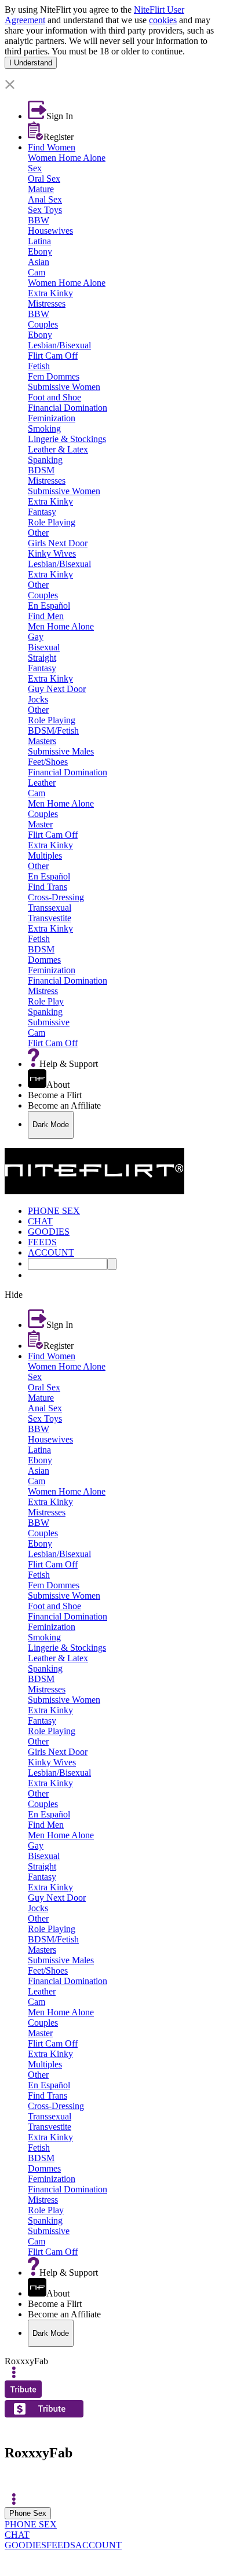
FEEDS (61, 2545)
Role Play (46, 1001)
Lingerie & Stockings (67, 439)
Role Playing (52, 522)
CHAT (17, 2535)
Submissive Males (61, 751)
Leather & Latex (58, 449)
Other (38, 533)
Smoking (44, 428)
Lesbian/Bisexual (59, 345)
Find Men (46, 616)
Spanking (45, 460)
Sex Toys (45, 210)
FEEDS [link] (42, 1242)
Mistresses (47, 303)
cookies (163, 20)
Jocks (38, 699)
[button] (113, 85)
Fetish (39, 366)
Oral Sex (44, 179)
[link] (113, 74)
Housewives (50, 231)
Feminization (52, 418)
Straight (42, 658)
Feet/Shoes (48, 762)
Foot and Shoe (54, 397)
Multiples (45, 855)
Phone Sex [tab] (28, 2513)
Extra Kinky (50, 293)
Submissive (49, 1022)
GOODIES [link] (49, 1232)
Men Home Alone (61, 626)
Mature (41, 189)
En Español (49, 606)
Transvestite (50, 918)
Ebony (40, 251)
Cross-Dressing (56, 897)
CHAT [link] (40, 1221)
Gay (36, 637)
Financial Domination (68, 408)
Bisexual (44, 647)
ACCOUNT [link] (51, 1252)
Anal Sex (45, 199)
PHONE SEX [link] (54, 1211)
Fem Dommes (54, 376)
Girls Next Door (58, 543)
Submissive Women (64, 387)
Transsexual (50, 908)
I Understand (31, 63)
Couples (43, 324)
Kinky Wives (52, 553)
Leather (42, 783)
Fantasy (42, 512)
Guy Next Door (57, 689)
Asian (39, 262)
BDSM (41, 470)
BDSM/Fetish (53, 731)
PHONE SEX (31, 2524)
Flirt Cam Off (53, 356)
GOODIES (25, 2545)
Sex (35, 168)
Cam (37, 272)
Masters (42, 741)
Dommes (44, 960)
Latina (39, 241)
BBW (39, 220)
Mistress (43, 991)
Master (40, 824)
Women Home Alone (67, 158)
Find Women (52, 147)
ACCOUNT (99, 2545)
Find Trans (48, 887)
